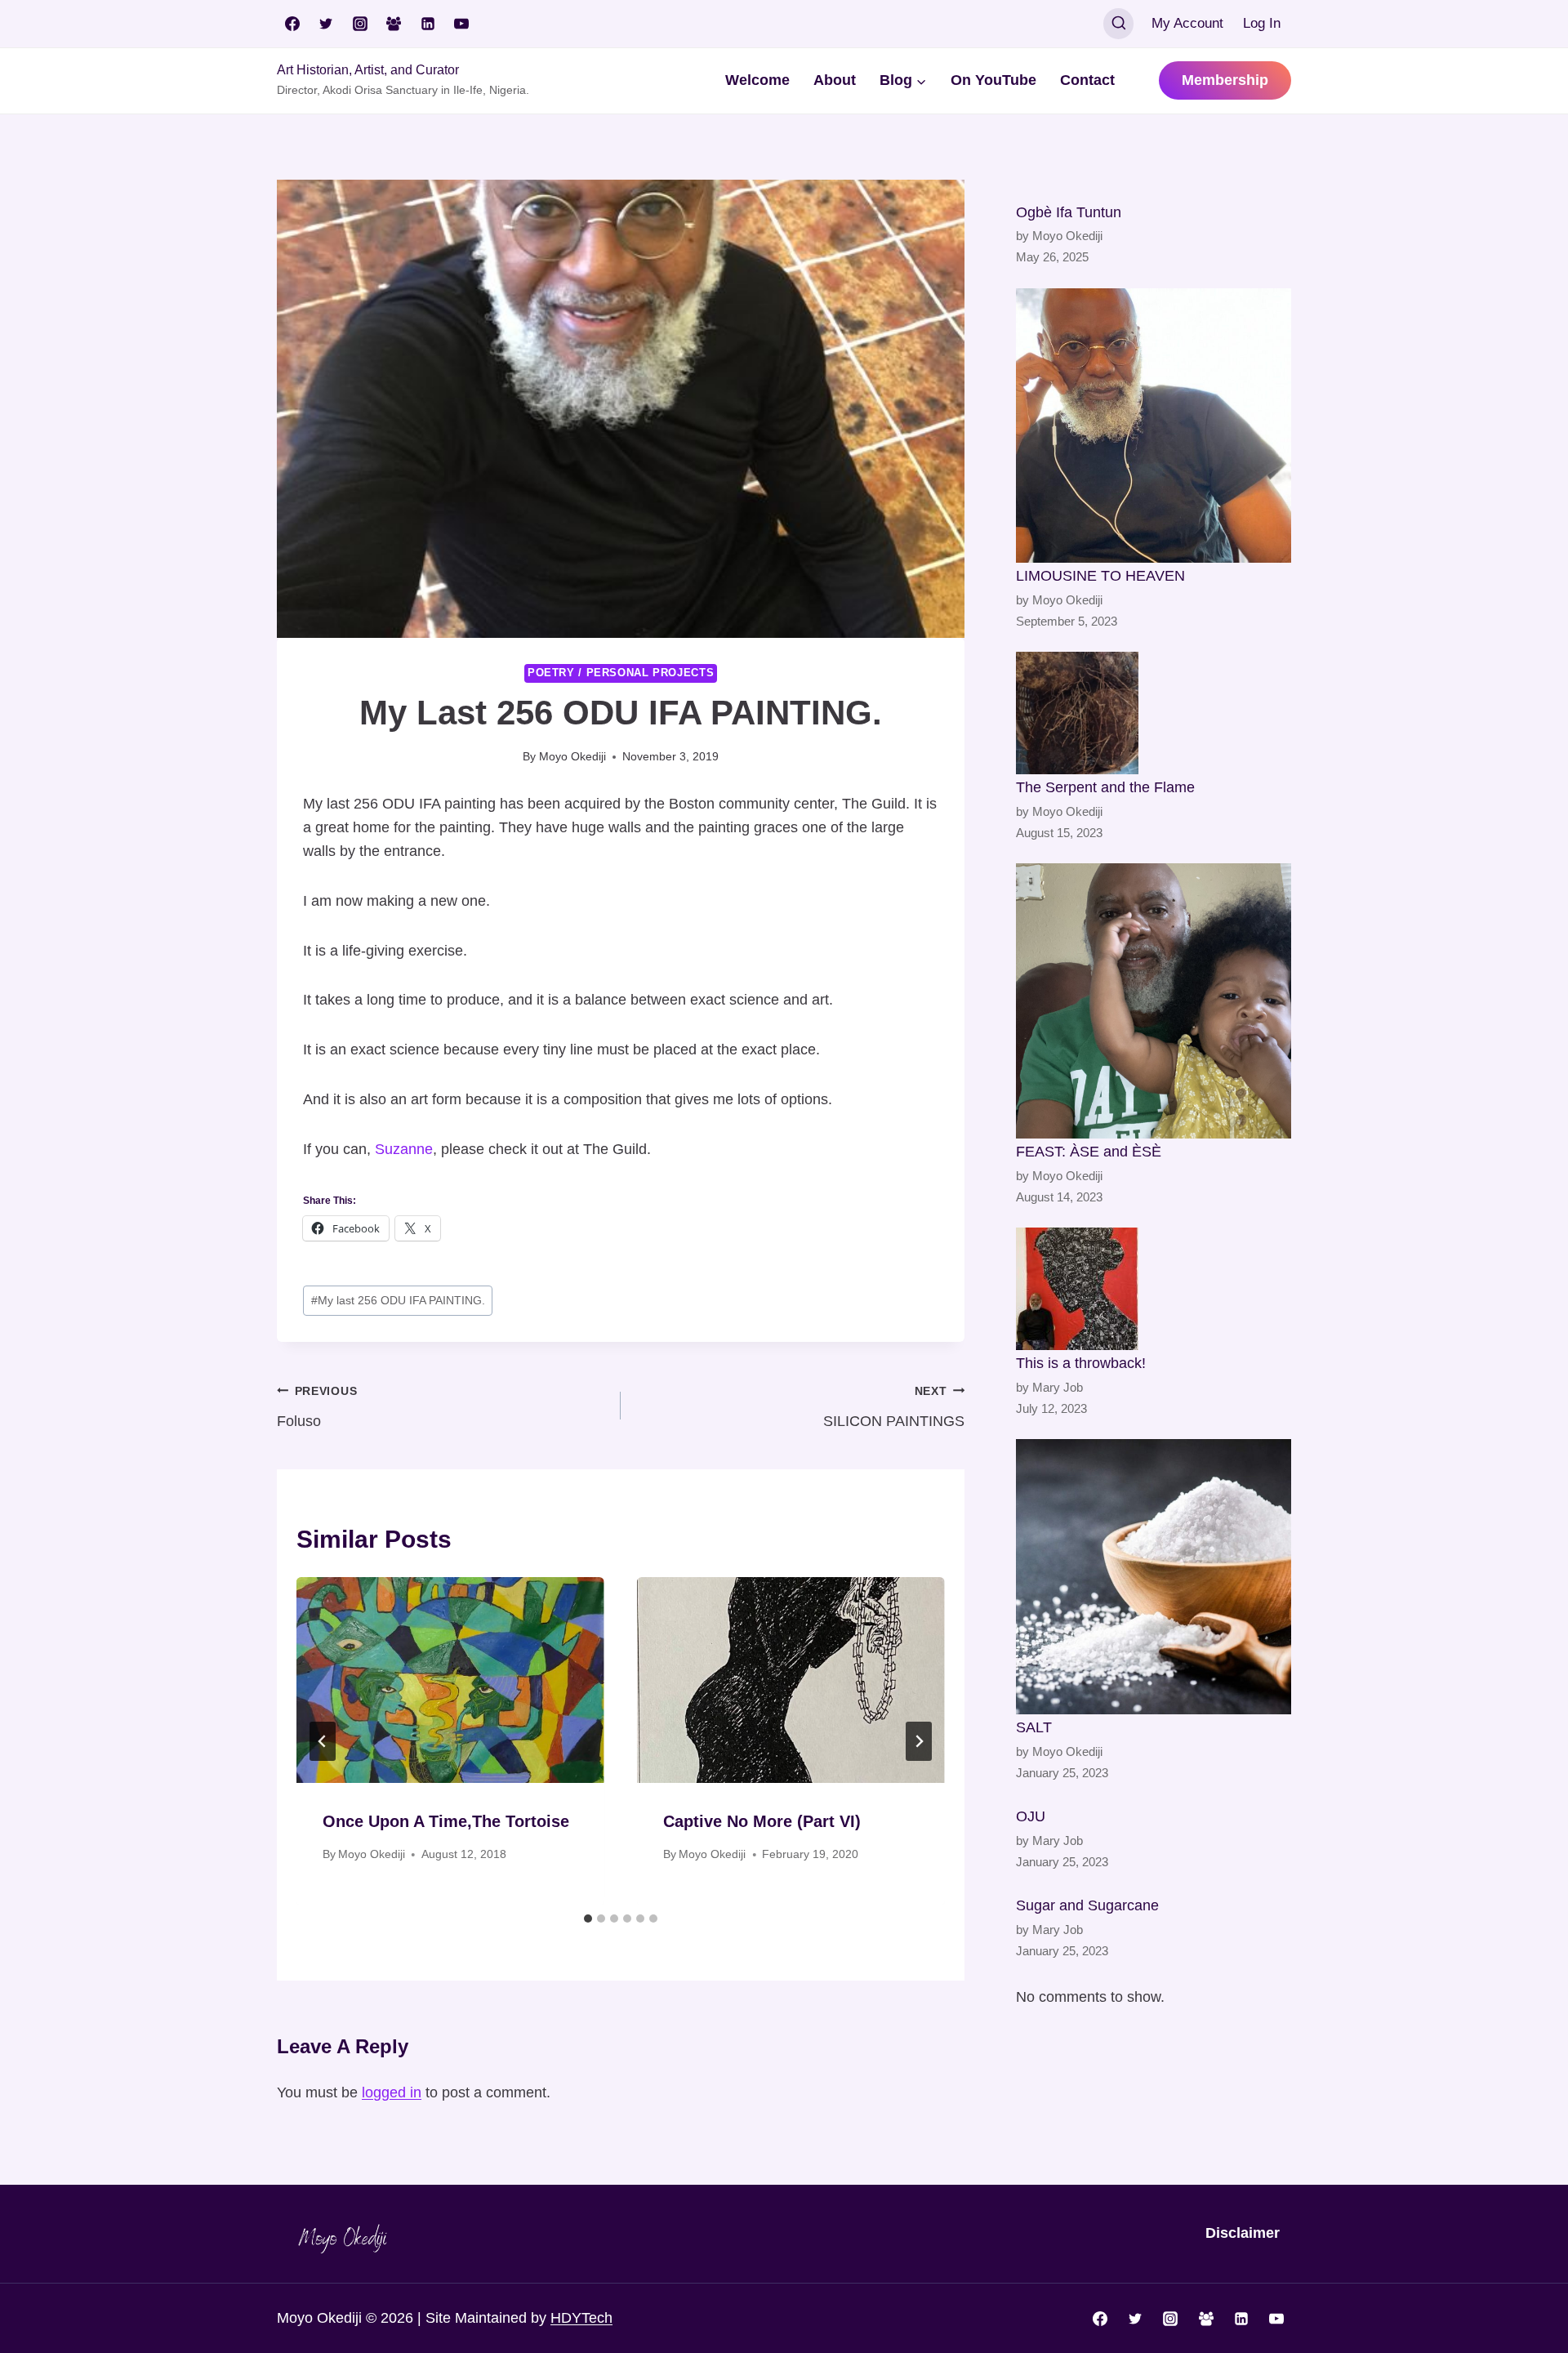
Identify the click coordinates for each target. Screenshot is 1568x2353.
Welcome (757, 80)
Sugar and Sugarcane (1087, 1905)
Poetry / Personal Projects (621, 673)
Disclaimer (1243, 2233)
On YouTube (993, 80)
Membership (1225, 80)
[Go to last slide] (323, 1741)
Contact (1087, 80)
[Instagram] (360, 24)
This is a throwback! (1081, 1363)
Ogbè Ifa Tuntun (1069, 212)
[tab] (588, 1918)
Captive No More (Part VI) (762, 1821)
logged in (392, 2092)
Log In (1262, 23)
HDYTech (581, 2318)
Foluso (317, 1407)
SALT (1034, 1727)
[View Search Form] (1119, 24)
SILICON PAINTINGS (894, 1407)
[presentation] (450, 1680)
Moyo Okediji (572, 756)
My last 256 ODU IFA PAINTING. (398, 1300)
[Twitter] (326, 24)
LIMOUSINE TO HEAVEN (1100, 576)
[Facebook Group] (394, 24)
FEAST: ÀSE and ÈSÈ (1089, 1152)
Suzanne (404, 1149)
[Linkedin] (428, 24)
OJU (1031, 1816)
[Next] (919, 1741)
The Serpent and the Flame (1105, 787)
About (835, 80)
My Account (1187, 23)
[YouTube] (461, 24)
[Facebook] (292, 24)
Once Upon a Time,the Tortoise (446, 1821)
